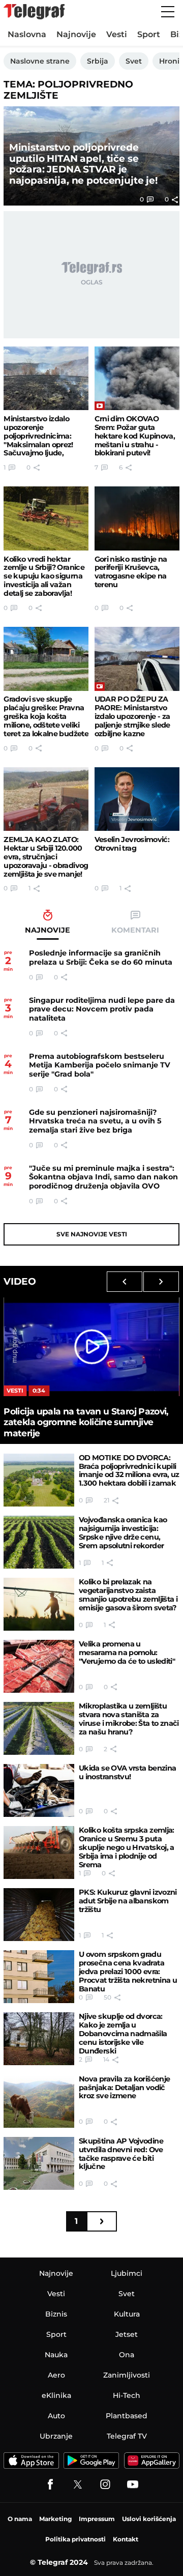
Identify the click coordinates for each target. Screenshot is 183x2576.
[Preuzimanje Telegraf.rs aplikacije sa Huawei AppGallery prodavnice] (152, 2461)
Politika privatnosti (75, 2539)
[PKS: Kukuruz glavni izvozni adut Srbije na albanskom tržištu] (39, 1915)
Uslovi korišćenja (149, 2519)
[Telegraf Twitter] (78, 2484)
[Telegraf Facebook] (50, 2484)
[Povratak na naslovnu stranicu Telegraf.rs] (34, 12)
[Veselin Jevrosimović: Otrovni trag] (137, 799)
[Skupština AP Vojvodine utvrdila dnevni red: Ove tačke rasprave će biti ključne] (39, 2163)
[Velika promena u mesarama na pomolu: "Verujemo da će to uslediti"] (39, 1666)
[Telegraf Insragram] (105, 2484)
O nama (20, 2519)
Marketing (55, 2519)
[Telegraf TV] (133, 2484)
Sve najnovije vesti (92, 1234)
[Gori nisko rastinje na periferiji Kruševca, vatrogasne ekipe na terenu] (137, 518)
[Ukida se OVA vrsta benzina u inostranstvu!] (39, 1790)
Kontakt (126, 2539)
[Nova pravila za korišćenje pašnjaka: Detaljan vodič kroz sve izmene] (39, 2101)
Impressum (97, 2519)
